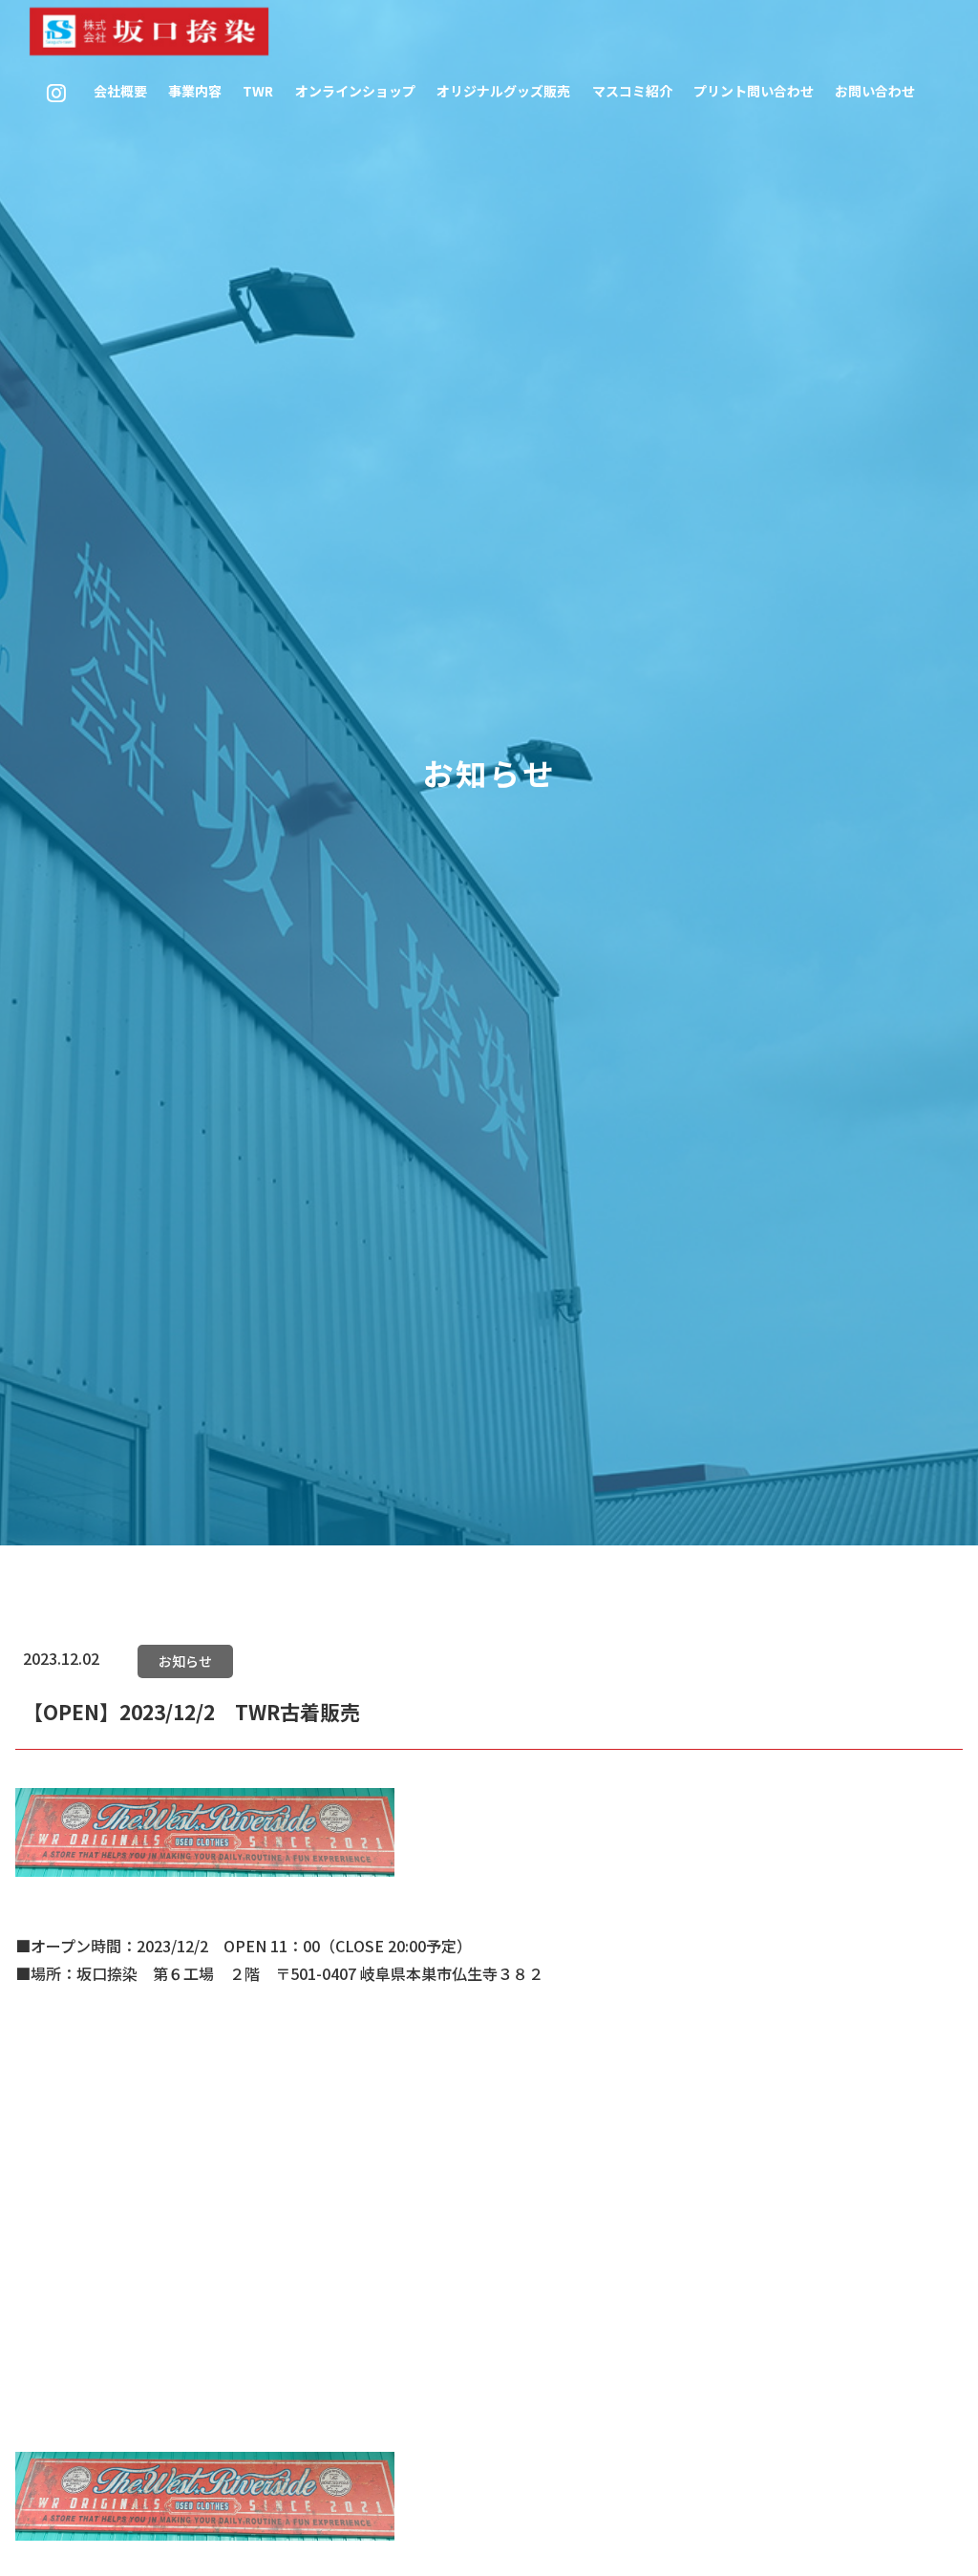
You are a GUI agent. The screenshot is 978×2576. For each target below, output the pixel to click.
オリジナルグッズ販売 (503, 91)
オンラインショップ (355, 91)
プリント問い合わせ (754, 91)
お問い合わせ (875, 91)
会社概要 (120, 91)
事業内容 (195, 91)
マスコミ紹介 (632, 91)
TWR (258, 91)
